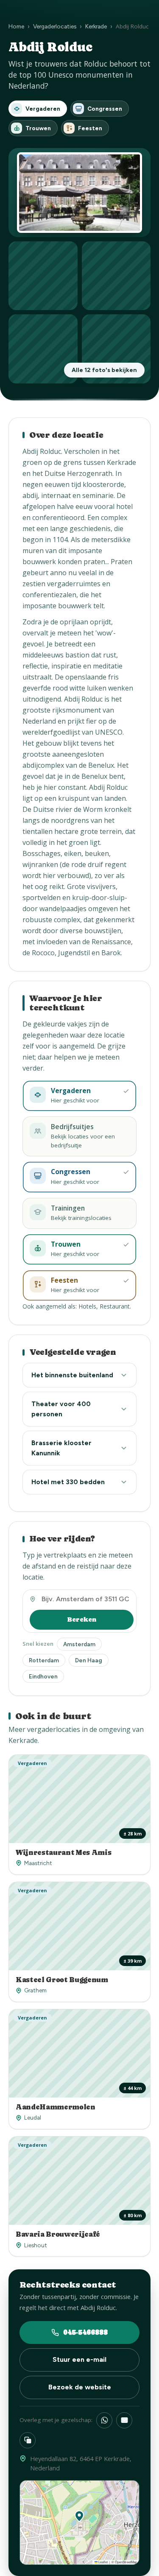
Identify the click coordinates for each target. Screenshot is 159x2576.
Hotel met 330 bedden (68, 1482)
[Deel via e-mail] (124, 2420)
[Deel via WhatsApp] (104, 2420)
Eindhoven (43, 1676)
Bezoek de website (80, 2387)
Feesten (90, 128)
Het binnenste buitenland (72, 1375)
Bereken (82, 1619)
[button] (79, 2516)
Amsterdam (79, 1644)
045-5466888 (85, 2332)
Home (16, 26)
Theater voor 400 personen (61, 1409)
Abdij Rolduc (42, 451)
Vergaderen (43, 109)
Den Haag (89, 1660)
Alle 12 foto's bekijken (104, 370)
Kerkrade (96, 26)
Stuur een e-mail (79, 2359)
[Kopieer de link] (28, 2440)
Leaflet (103, 2562)
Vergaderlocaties (55, 26)
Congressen (105, 109)
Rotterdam (44, 1660)
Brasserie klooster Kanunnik (61, 1448)
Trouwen (38, 128)
